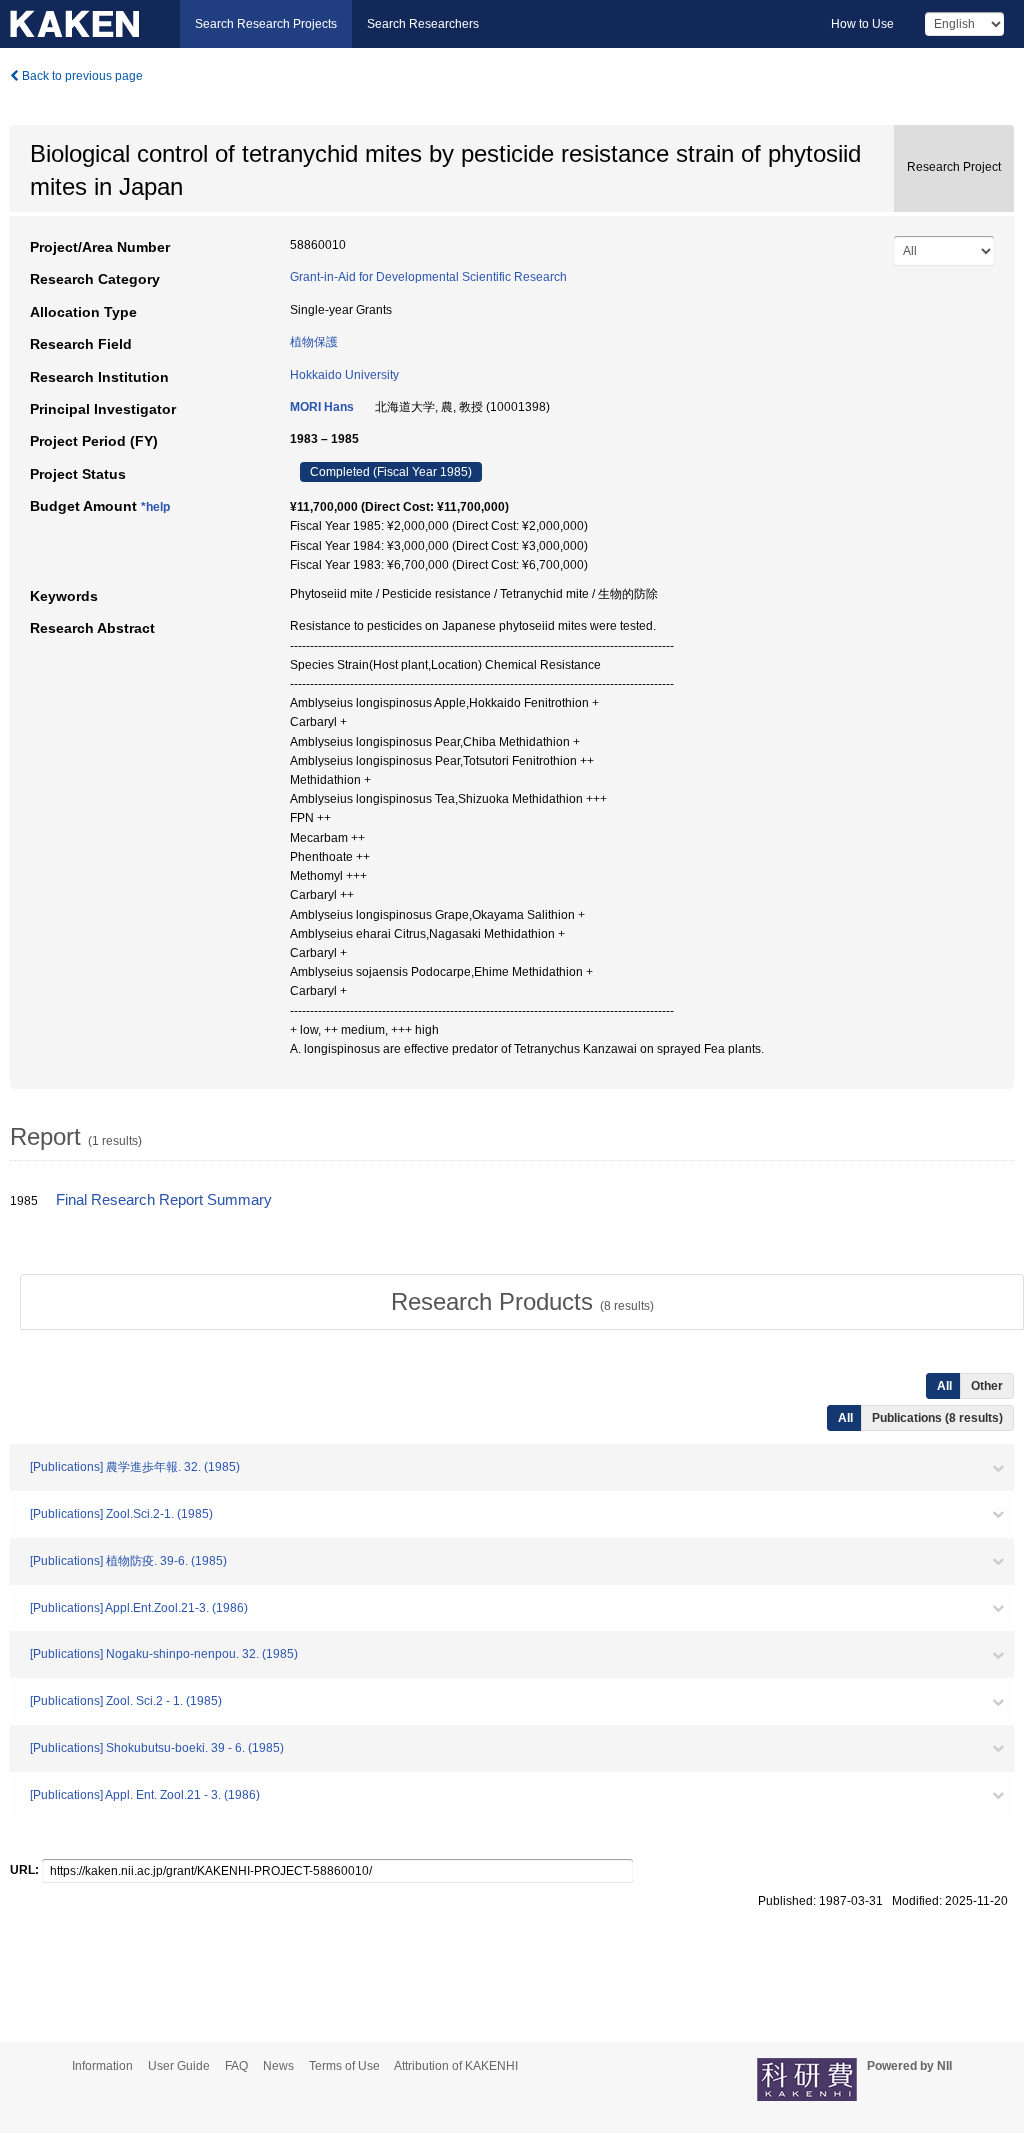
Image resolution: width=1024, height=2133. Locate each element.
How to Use (862, 24)
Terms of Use (344, 2066)
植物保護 (314, 342)
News (278, 2066)
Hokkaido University (344, 375)
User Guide (179, 2066)
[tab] (522, 1302)
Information (102, 2066)
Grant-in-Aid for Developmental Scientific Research (428, 277)
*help (155, 507)
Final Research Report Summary (164, 1200)
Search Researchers (423, 24)
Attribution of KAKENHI (456, 2066)
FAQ (236, 2066)
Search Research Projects (266, 24)
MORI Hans (322, 407)
